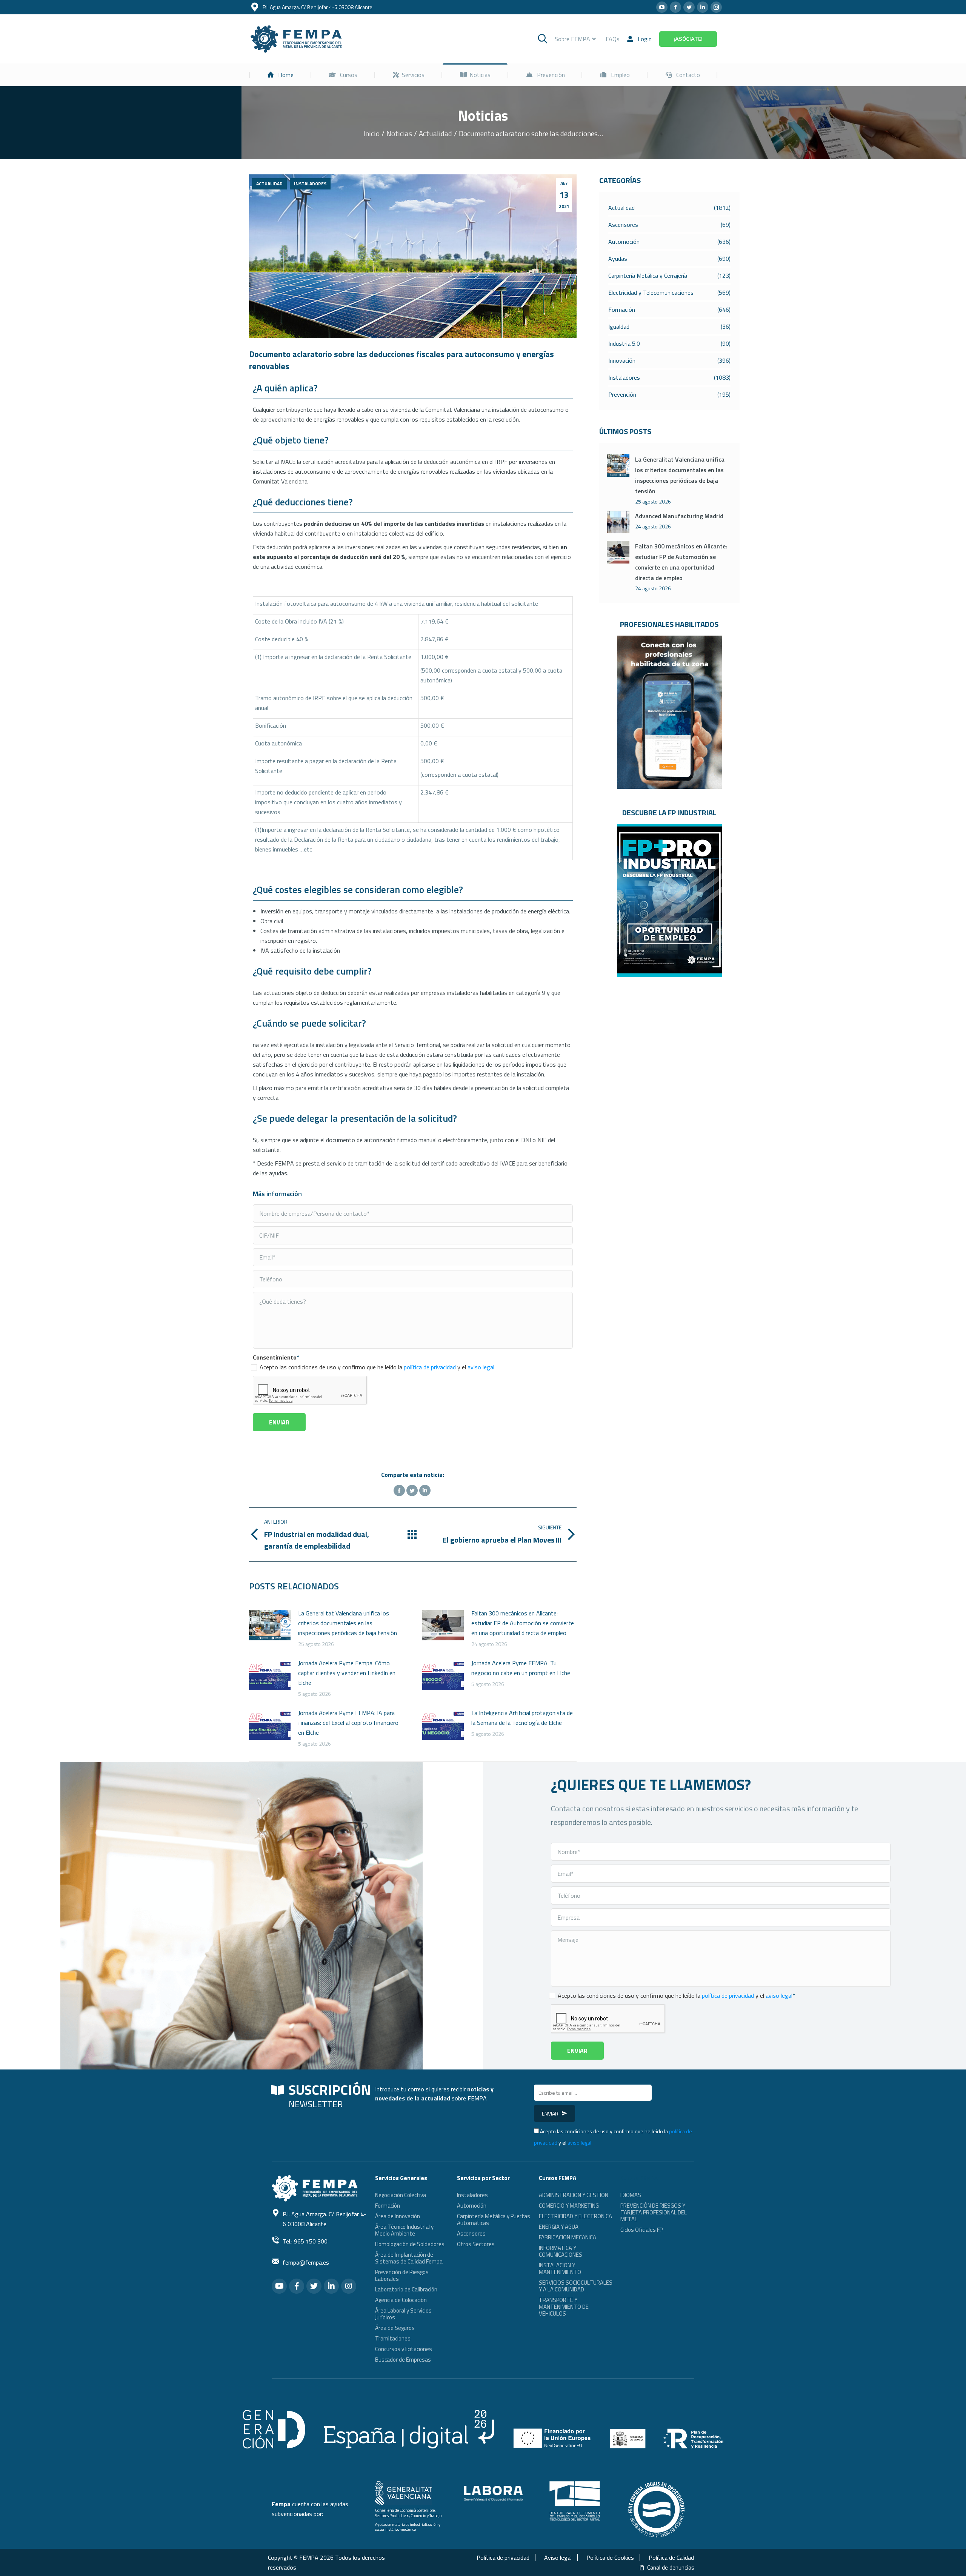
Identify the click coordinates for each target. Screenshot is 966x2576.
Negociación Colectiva (401, 2195)
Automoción (472, 2206)
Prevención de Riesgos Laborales (402, 2275)
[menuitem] (280, 75)
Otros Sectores (476, 2244)
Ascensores (471, 2233)
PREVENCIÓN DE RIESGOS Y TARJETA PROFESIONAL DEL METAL (654, 2212)
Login (645, 39)
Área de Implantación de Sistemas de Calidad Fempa (409, 2258)
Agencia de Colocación (401, 2300)
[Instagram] (349, 2286)
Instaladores (310, 184)
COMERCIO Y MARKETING (569, 2206)
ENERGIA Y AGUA (559, 2227)
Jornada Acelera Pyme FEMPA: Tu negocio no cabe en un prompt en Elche (521, 1668)
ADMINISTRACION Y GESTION (574, 2195)
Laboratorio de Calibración (406, 2289)
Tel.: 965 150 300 (305, 2241)
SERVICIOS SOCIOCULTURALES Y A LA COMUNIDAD (576, 2286)
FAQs (613, 39)
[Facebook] (399, 1490)
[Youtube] (279, 2286)
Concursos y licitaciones (404, 2349)
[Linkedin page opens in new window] (703, 7)
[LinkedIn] (425, 1490)
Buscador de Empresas (403, 2360)
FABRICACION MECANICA (568, 2237)
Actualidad (269, 184)
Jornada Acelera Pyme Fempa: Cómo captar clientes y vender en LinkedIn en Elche (347, 1673)
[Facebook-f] (297, 2286)
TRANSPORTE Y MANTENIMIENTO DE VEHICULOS (564, 2307)
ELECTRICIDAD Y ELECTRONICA (575, 2216)
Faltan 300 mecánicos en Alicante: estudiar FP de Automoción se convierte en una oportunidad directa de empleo (523, 1623)
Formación (388, 2206)
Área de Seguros (395, 2328)
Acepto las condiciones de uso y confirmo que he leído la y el (377, 1367)
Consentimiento (276, 1357)
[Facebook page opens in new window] (675, 7)
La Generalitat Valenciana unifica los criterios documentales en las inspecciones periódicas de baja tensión (348, 1623)
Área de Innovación (398, 2216)
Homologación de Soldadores (410, 2244)
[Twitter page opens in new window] (689, 7)
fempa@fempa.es (306, 2262)
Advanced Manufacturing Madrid (679, 516)
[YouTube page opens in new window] (662, 7)
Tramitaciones (393, 2338)
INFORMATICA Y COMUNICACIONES (561, 2251)
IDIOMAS (631, 2195)
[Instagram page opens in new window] (716, 7)
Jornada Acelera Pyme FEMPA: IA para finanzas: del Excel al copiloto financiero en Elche (348, 1723)
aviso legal (481, 1367)
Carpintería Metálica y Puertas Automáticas (494, 2220)
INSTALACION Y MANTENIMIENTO (560, 2269)
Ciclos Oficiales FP (641, 2230)
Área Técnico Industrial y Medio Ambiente (404, 2230)
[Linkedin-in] (331, 2286)
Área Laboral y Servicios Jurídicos (403, 2314)
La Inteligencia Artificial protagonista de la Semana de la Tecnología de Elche (522, 1718)
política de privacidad (430, 1367)
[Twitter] (412, 1490)
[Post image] (270, 1625)
